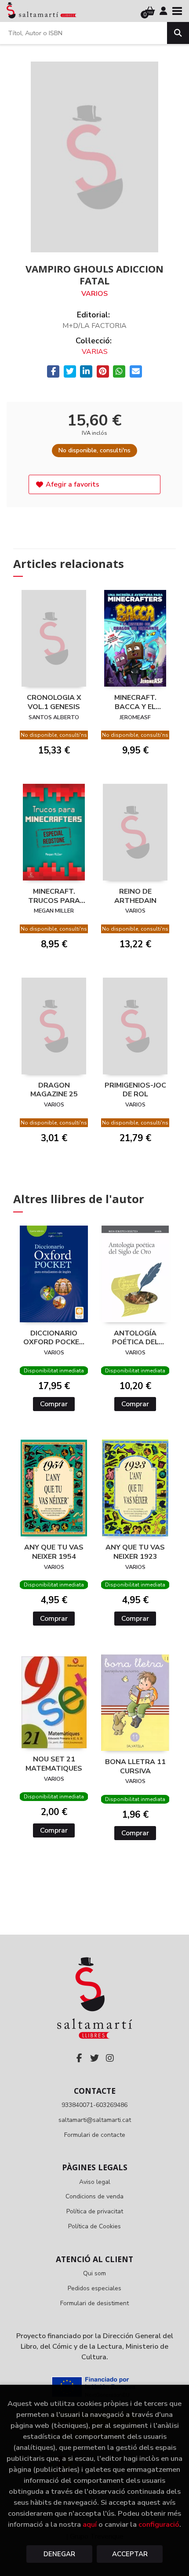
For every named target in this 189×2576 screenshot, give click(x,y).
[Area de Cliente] (164, 11)
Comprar (54, 1404)
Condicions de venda (94, 2196)
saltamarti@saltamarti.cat (95, 2120)
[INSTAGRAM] (110, 2058)
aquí (90, 2524)
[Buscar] (178, 33)
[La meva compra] (150, 11)
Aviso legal (95, 2182)
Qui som (94, 2273)
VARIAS (95, 352)
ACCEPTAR (130, 2554)
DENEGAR (59, 2554)
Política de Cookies (94, 2226)
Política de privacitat (95, 2211)
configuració (159, 2524)
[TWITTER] (94, 2058)
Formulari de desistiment (94, 2303)
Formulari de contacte (95, 2135)
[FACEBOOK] (79, 2058)
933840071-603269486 (94, 2105)
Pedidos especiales (94, 2288)
